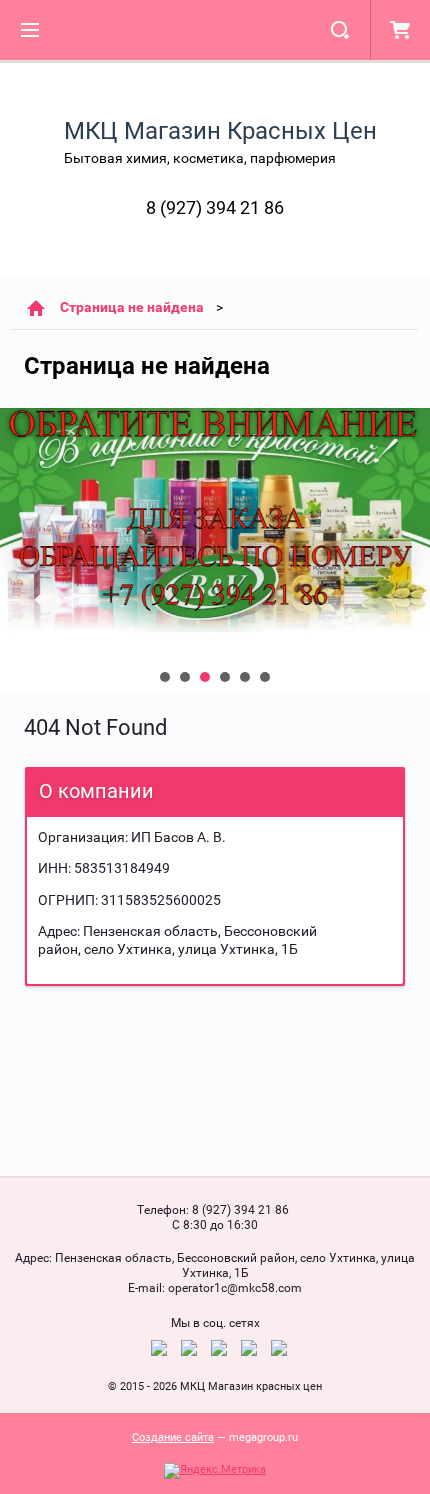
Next (16, 551)
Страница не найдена (132, 307)
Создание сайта (173, 1437)
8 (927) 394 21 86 (215, 207)
